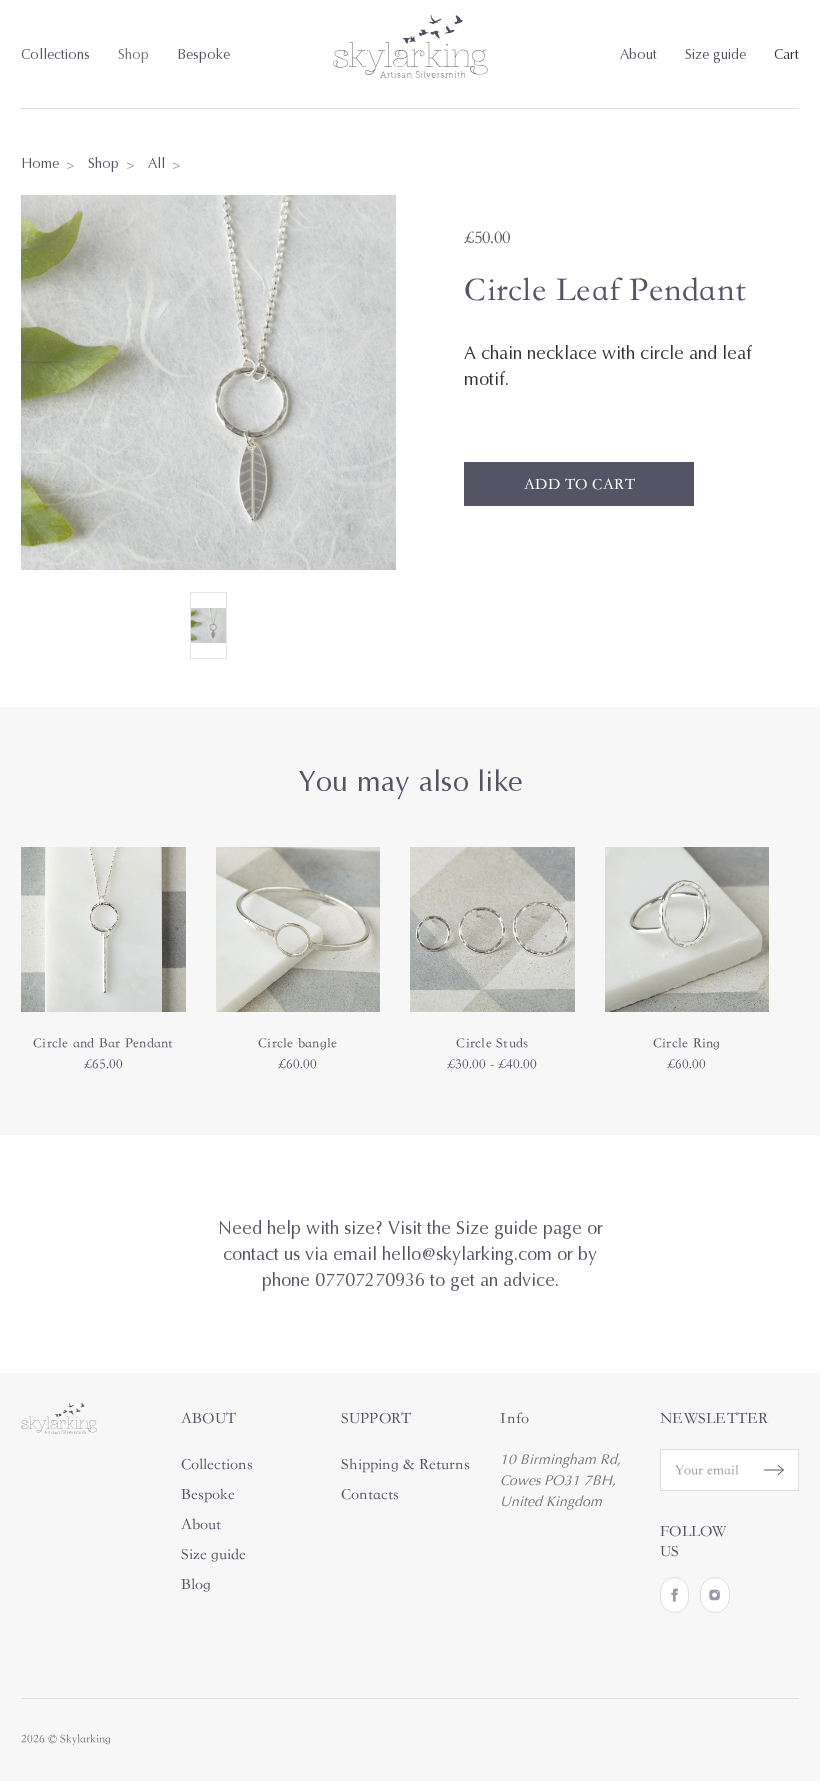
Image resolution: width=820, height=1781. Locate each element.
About (638, 54)
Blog (196, 1584)
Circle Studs (492, 1043)
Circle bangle (297, 1043)
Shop (133, 54)
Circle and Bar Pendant (103, 1043)
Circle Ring (687, 1043)
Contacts (370, 1494)
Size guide (715, 54)
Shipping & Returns (405, 1464)
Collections (55, 54)
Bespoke (203, 54)
